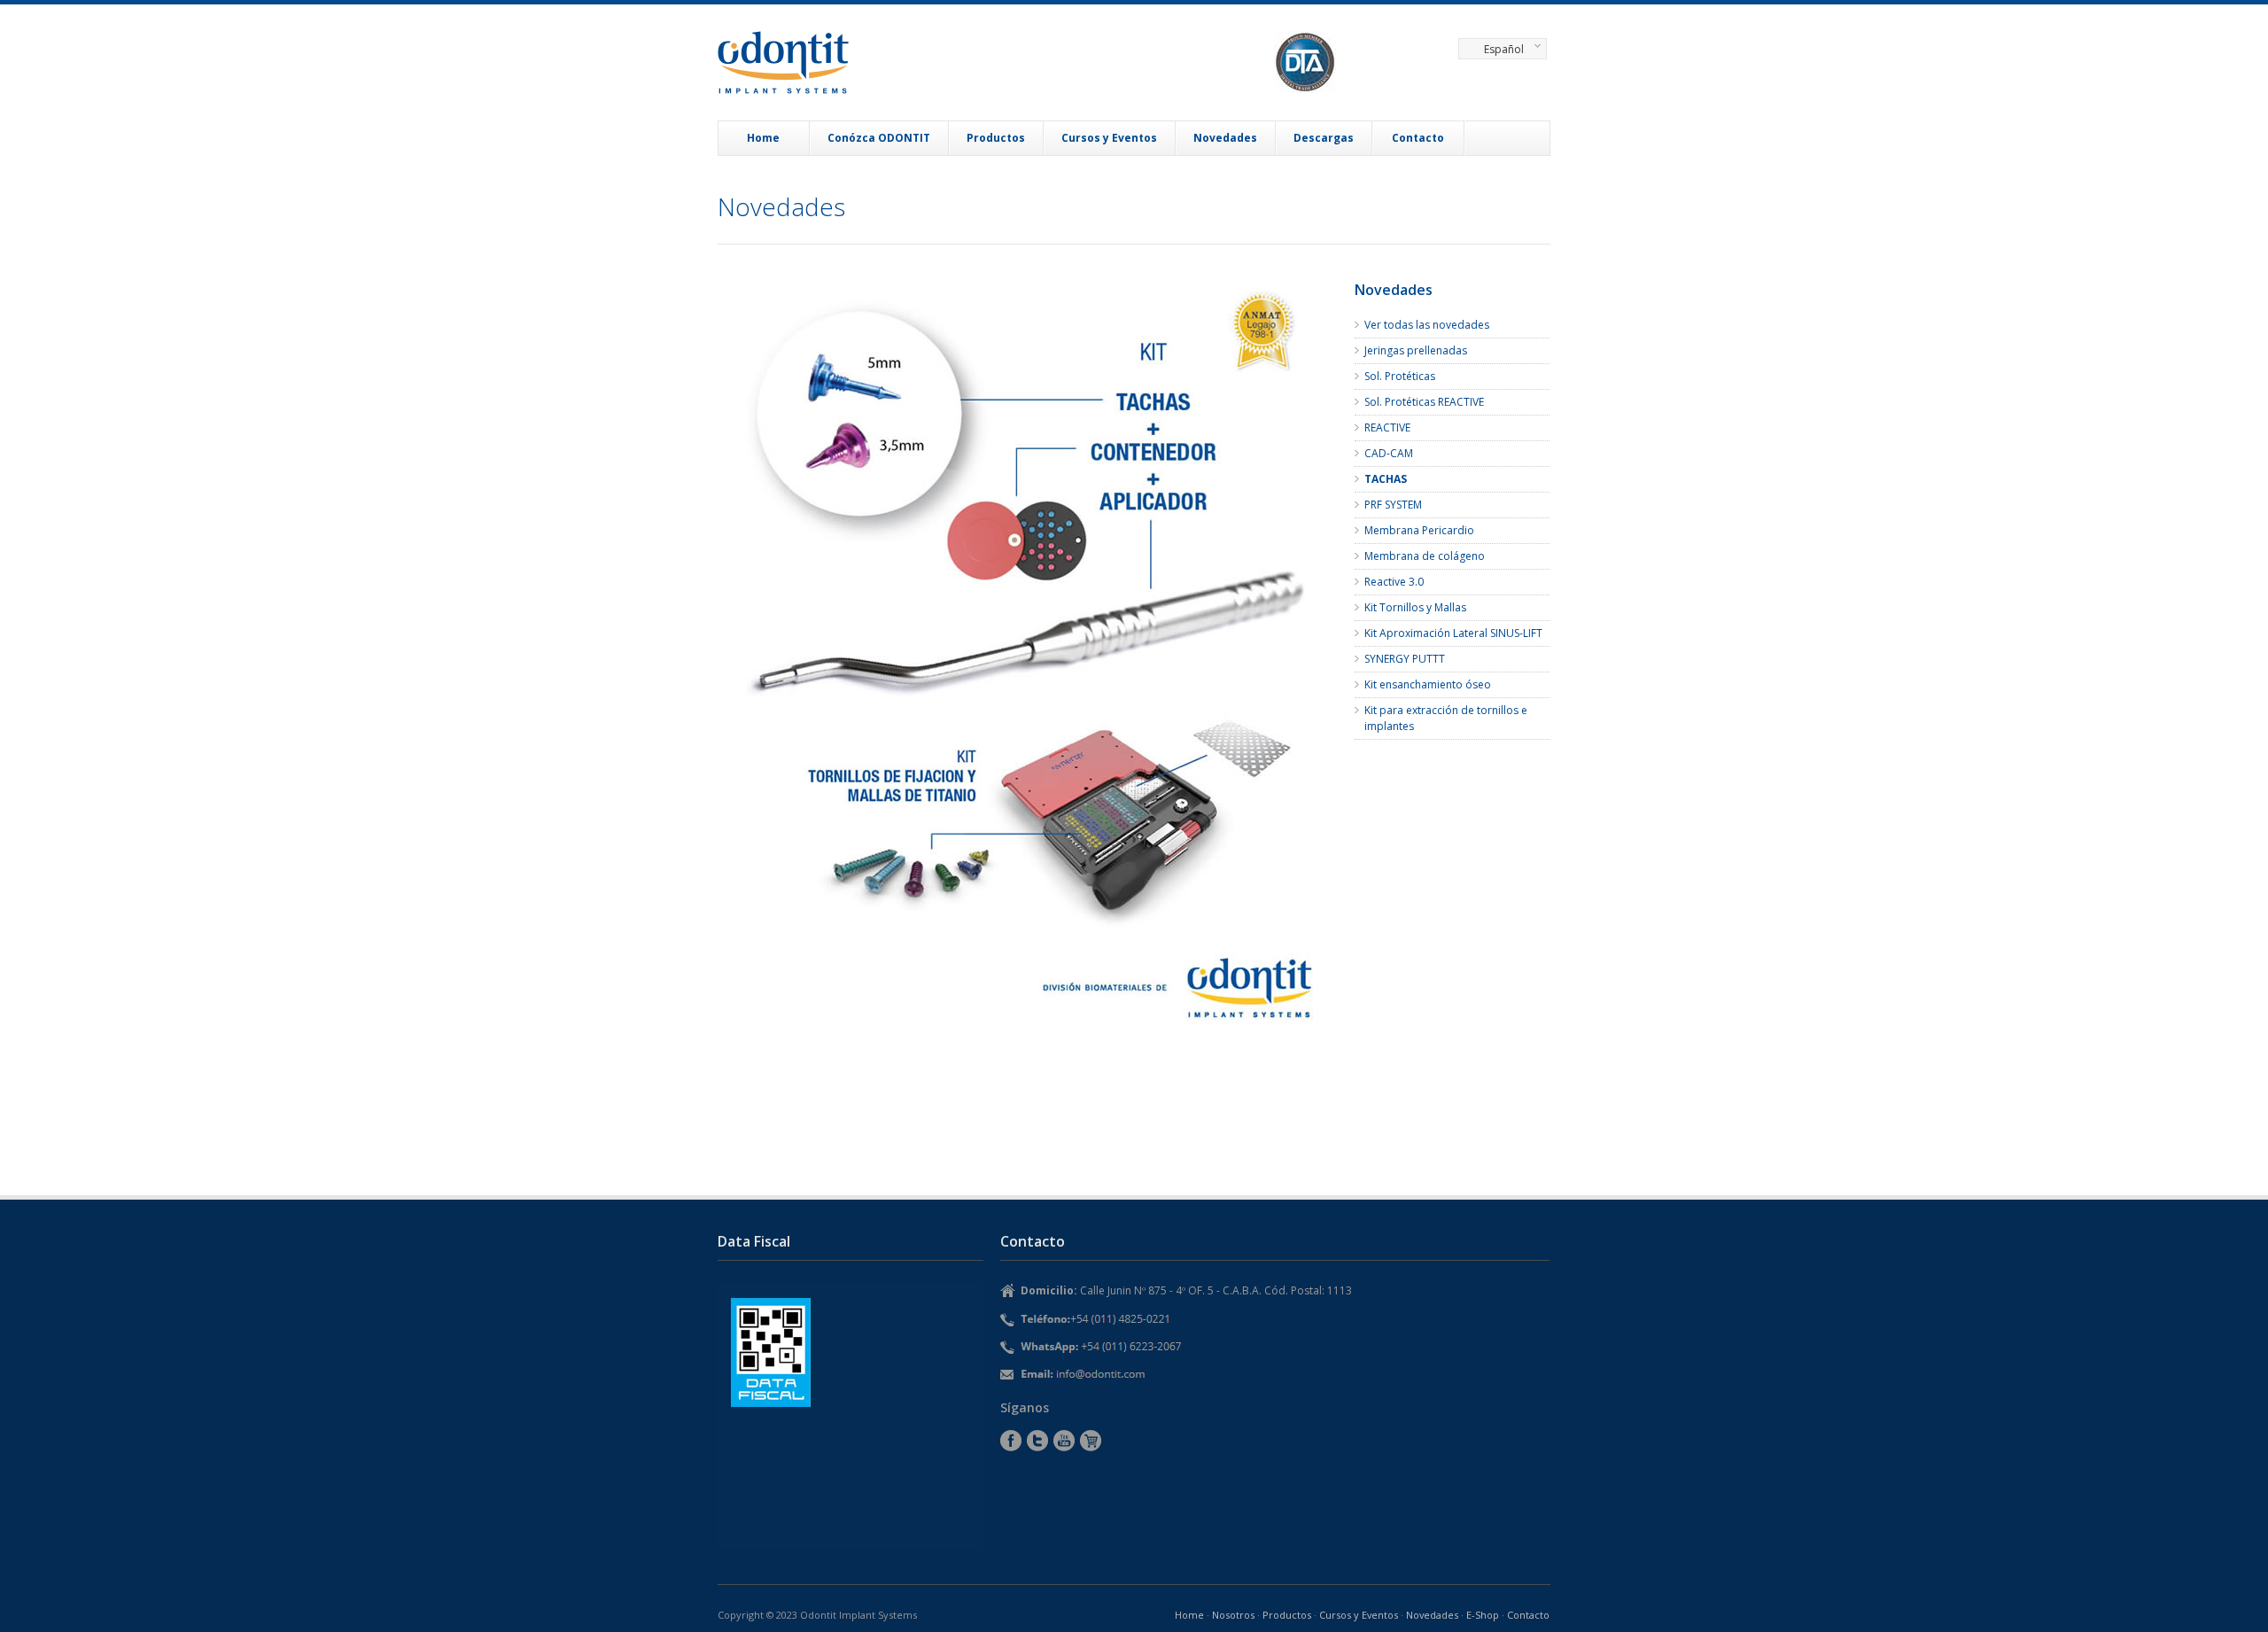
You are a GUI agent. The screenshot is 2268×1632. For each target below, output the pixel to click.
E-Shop (1091, 1441)
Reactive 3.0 (1394, 582)
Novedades (1225, 138)
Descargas (1324, 138)
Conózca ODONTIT (879, 138)
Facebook (1011, 1441)
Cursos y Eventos (1109, 138)
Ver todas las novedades (1427, 325)
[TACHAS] (1028, 662)
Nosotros (1233, 1615)
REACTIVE (1387, 427)
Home (763, 138)
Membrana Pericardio (1419, 530)
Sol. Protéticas (1400, 376)
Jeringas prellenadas (1416, 350)
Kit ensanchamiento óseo (1428, 684)
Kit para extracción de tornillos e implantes (1446, 718)
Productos (996, 138)
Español (1491, 51)
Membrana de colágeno (1425, 556)
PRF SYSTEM (1393, 505)
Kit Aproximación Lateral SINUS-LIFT (1453, 633)
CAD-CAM (1389, 453)
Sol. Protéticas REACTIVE (1424, 402)
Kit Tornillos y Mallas (1415, 607)
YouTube (1064, 1441)
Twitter (1037, 1441)
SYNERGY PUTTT (1405, 659)
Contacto (1418, 138)
